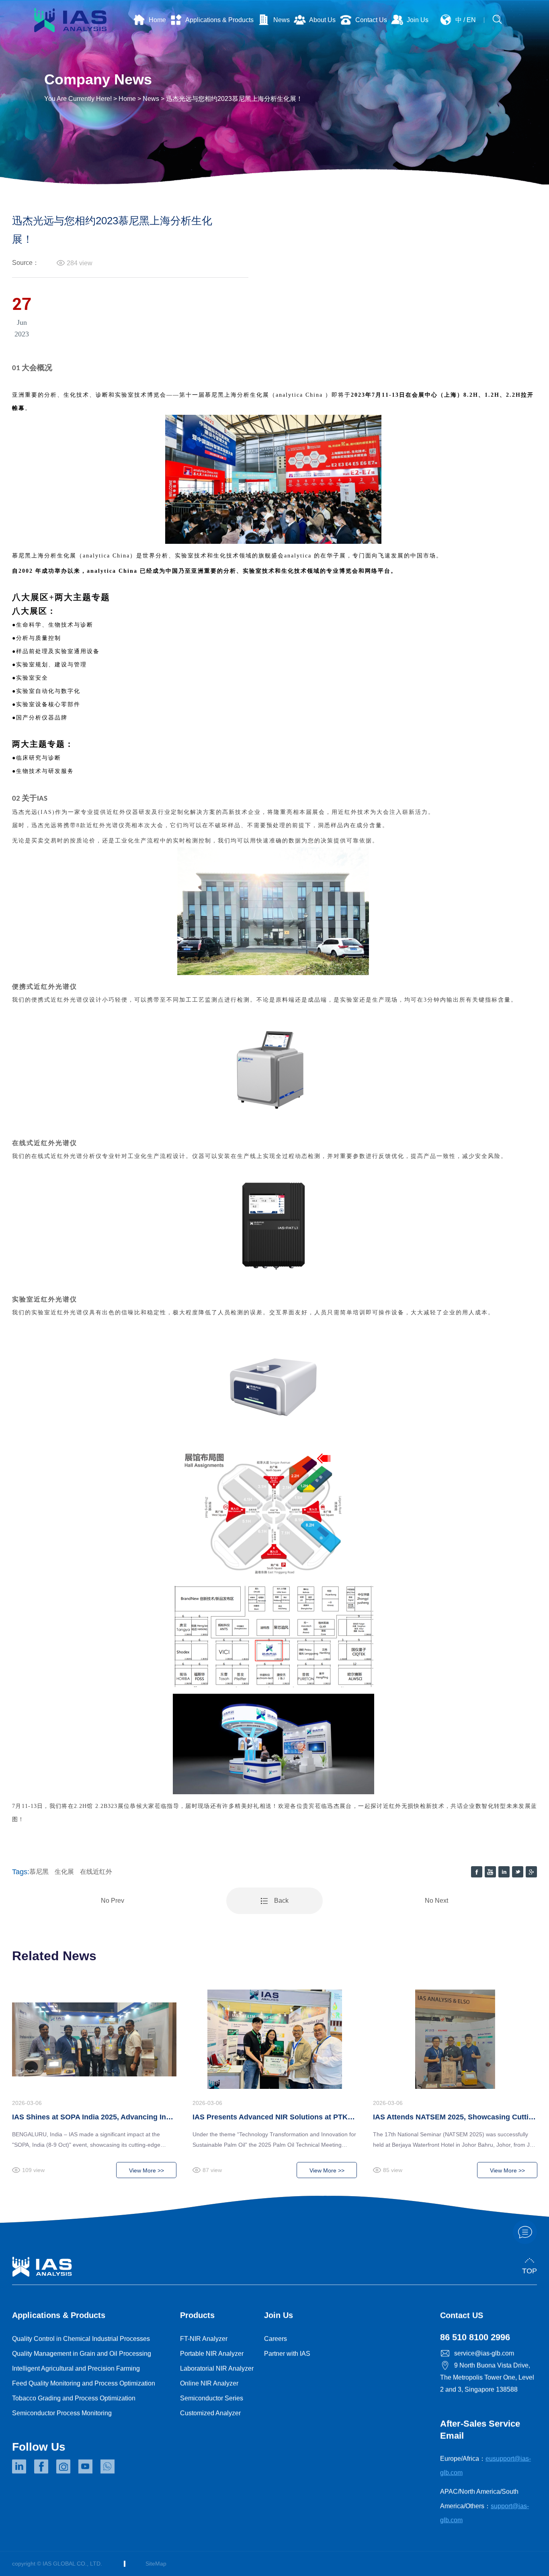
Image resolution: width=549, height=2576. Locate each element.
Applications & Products (59, 2315)
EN (471, 20)
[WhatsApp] (108, 2466)
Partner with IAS (287, 2354)
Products (197, 2315)
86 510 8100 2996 (475, 2337)
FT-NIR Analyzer (204, 2339)
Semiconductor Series (212, 2398)
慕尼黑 (39, 1872)
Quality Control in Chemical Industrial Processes (81, 2339)
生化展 (64, 1872)
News (151, 99)
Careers (276, 2339)
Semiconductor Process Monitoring (62, 2413)
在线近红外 (96, 1872)
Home (127, 99)
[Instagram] (63, 2466)
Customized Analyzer (210, 2413)
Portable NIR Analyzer (212, 2354)
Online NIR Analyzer (209, 2383)
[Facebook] (41, 2466)
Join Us (279, 2315)
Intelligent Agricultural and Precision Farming (76, 2368)
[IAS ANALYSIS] (70, 19)
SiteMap (156, 2564)
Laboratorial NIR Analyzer (217, 2368)
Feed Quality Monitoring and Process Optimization (84, 2383)
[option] (94, 2091)
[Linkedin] (19, 2466)
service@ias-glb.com (484, 2353)
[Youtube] (85, 2466)
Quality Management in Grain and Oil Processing (82, 2354)
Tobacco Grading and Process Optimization (74, 2398)
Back (281, 1901)
